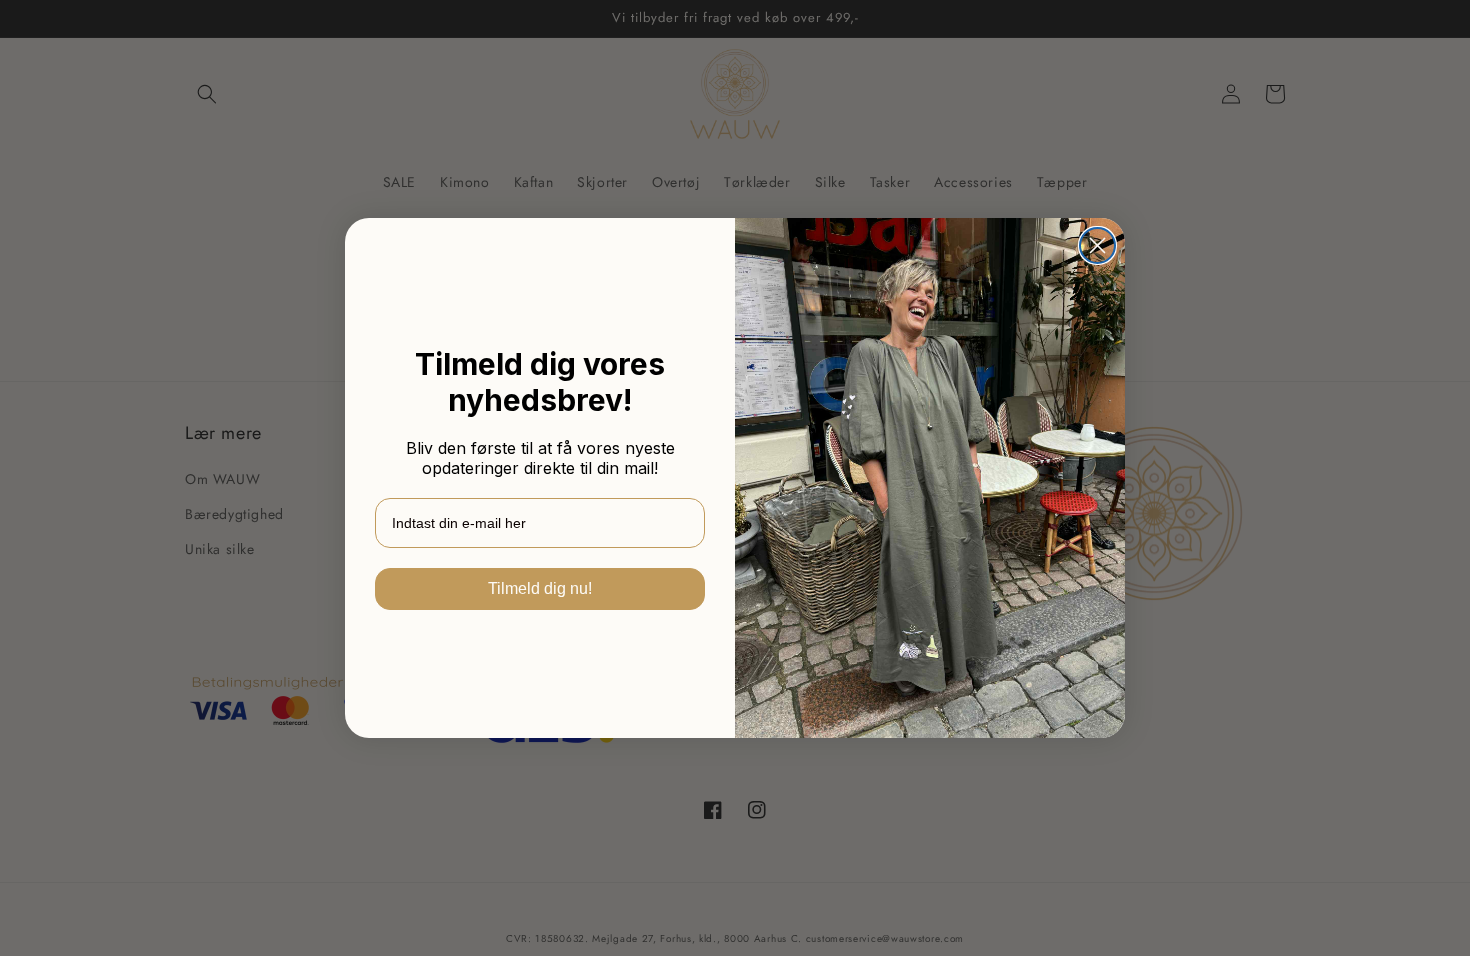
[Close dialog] (1097, 245)
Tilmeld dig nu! (540, 588)
